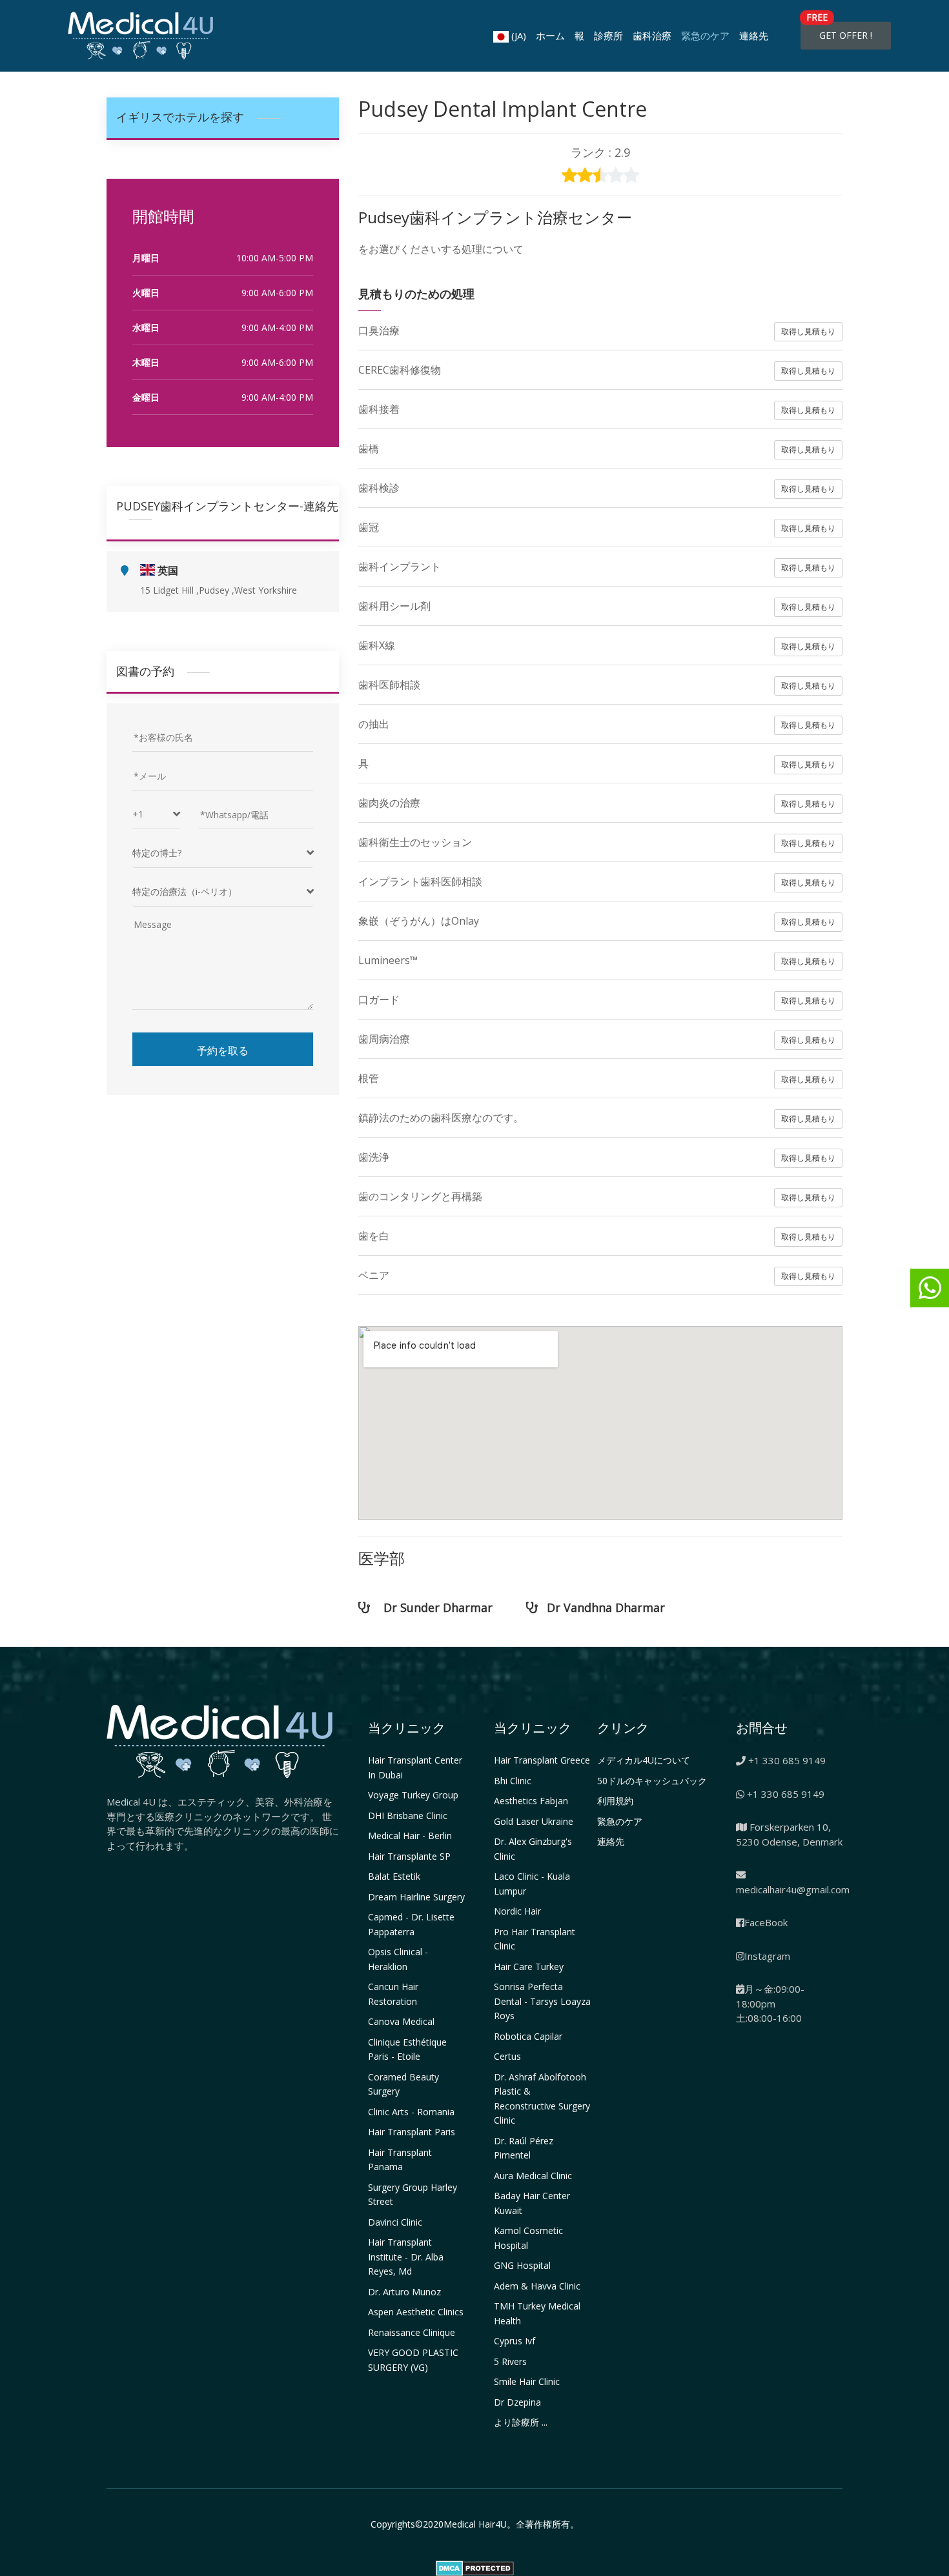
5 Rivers (510, 2361)
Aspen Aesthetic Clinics (416, 2312)
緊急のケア (705, 35)
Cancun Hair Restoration (393, 1994)
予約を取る (223, 1050)
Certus (507, 2056)
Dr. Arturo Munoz (404, 2292)
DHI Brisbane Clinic (408, 1816)
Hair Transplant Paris (412, 2132)
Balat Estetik (394, 1876)
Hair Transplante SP (409, 1856)
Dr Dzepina (517, 2402)
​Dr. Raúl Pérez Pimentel (524, 2148)
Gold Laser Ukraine (534, 1821)
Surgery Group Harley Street (413, 2195)
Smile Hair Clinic (527, 2381)
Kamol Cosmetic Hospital (528, 2238)
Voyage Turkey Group (413, 1795)
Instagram (767, 1956)
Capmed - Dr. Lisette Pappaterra (411, 1924)
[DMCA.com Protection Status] (475, 2567)
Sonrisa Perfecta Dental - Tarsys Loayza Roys (542, 2001)
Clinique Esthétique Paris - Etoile (407, 2049)
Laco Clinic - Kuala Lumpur (532, 1884)
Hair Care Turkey (529, 1967)
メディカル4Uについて (644, 1760)
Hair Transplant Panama (400, 2160)
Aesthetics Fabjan (531, 1801)
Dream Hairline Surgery (416, 1897)
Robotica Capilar (528, 2036)
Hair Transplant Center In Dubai (415, 1767)
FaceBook (766, 1922)
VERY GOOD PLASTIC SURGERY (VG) (413, 2360)
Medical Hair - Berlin (410, 1836)
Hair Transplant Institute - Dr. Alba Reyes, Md (406, 2257)
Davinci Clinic (395, 2222)
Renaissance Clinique (412, 2332)
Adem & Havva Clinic (537, 2286)
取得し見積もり (808, 331)
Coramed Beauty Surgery (403, 2084)
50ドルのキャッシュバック (652, 1781)
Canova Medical (401, 2021)
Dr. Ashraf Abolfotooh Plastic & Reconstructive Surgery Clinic (542, 2099)
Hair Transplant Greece (542, 1760)
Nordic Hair (517, 1911)
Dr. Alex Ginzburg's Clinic (533, 1849)
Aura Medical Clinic (533, 2176)
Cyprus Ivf (515, 2341)
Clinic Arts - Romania (411, 2112)
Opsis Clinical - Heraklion (398, 1959)
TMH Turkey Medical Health (537, 2313)
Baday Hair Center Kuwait (532, 2203)
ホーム (550, 35)
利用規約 (615, 1801)
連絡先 (754, 35)
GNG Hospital (522, 2265)
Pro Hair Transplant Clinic (535, 1939)
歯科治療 (652, 35)
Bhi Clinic (513, 1781)
